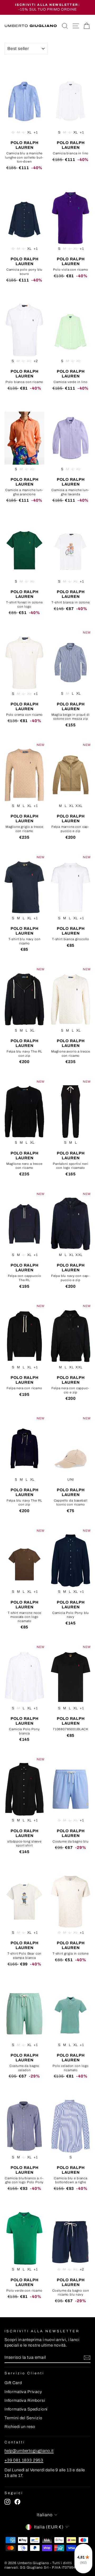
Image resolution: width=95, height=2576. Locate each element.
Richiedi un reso (20, 2427)
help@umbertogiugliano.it (29, 2451)
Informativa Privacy (23, 2392)
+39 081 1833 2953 (24, 2460)
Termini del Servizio (23, 2418)
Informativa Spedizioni (26, 2409)
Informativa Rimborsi (25, 2400)
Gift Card (13, 2383)
